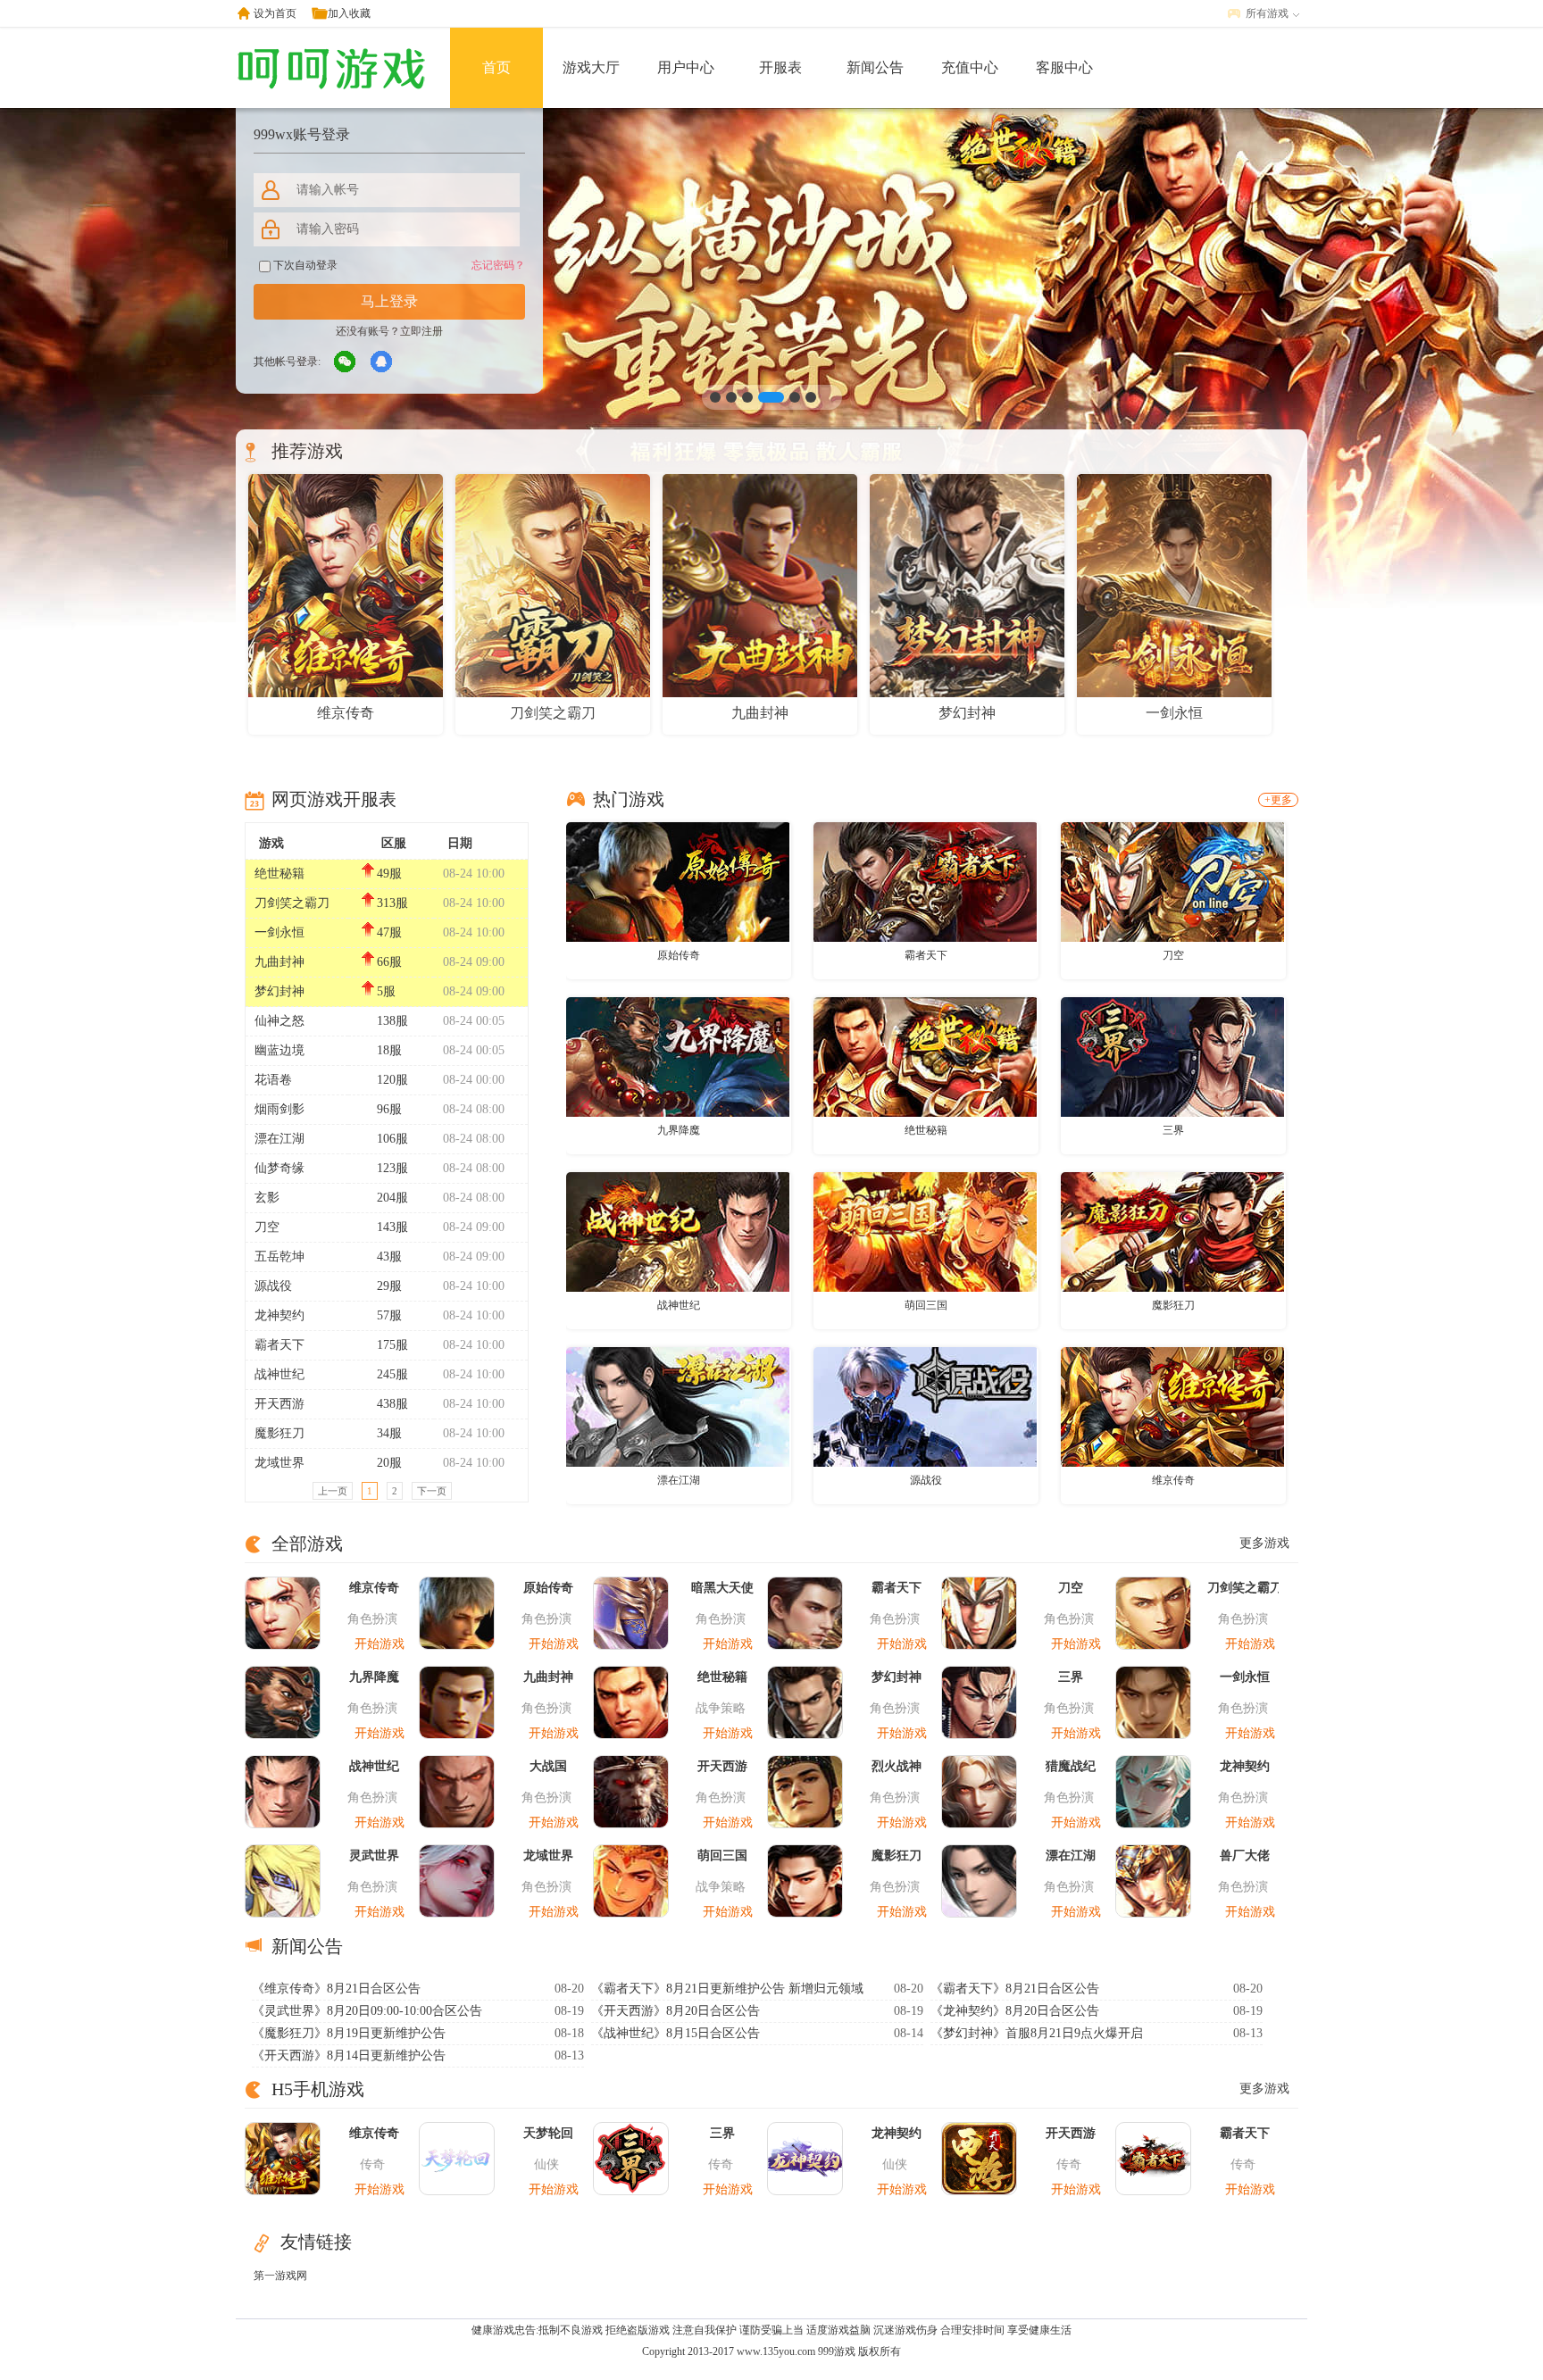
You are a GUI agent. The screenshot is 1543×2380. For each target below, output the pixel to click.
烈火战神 (897, 1766)
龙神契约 (279, 1315)
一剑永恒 (279, 932)
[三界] (1172, 1056)
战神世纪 (279, 1374)
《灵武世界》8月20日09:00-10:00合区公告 (367, 2011)
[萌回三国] (925, 1231)
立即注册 (421, 331)
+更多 (1278, 800)
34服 (389, 1433)
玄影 (267, 1198)
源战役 (273, 1286)
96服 (389, 1109)
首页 (496, 67)
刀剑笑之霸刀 (292, 903)
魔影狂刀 (279, 1433)
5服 (386, 991)
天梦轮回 (548, 2133)
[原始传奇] (678, 881)
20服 (389, 1463)
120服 (392, 1080)
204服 (392, 1198)
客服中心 (1064, 67)
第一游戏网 (280, 2276)
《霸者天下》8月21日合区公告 (1015, 1989)
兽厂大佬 (1245, 1856)
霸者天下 (279, 1345)
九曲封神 (279, 962)
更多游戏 (1264, 1543)
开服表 (780, 67)
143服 (392, 1227)
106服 (392, 1139)
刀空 (267, 1227)
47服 (389, 932)
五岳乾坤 (279, 1257)
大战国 (548, 1766)
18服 (389, 1050)
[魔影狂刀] (1172, 1231)
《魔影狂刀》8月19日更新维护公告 (349, 2033)
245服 (392, 1374)
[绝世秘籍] (925, 1056)
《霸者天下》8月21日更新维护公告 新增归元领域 (727, 1989)
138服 (392, 1021)
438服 (392, 1404)
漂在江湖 (279, 1139)
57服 (389, 1315)
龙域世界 (279, 1463)
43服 (389, 1257)
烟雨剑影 (279, 1109)
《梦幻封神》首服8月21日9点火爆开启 (1037, 2033)
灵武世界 (374, 1856)
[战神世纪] (678, 1231)
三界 (1173, 1130)
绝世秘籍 (279, 874)
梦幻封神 (279, 991)
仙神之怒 (279, 1021)
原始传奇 (679, 955)
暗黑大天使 (722, 1588)
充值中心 (970, 67)
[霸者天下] (925, 881)
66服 (389, 962)
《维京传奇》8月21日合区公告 (336, 1989)
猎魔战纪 (1071, 1766)
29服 (389, 1286)
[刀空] (1172, 881)
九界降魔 (679, 1130)
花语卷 (273, 1080)
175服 (392, 1345)
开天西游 (279, 1404)
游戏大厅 (591, 67)
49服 (389, 874)
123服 (392, 1168)
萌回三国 (926, 1305)
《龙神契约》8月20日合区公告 (1015, 2011)
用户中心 (686, 67)
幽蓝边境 (279, 1050)
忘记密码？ (498, 265)
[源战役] (925, 1406)
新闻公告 (875, 67)
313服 (392, 903)
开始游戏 (379, 1644)
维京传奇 (1173, 1480)
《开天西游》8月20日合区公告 (676, 2011)
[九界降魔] (678, 1056)
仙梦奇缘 (279, 1168)
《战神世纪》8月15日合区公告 (676, 2033)
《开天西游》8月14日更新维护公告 (349, 2055)
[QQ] (382, 362)
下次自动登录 (304, 265)
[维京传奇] (1172, 1406)
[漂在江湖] (678, 1406)
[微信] (346, 362)
